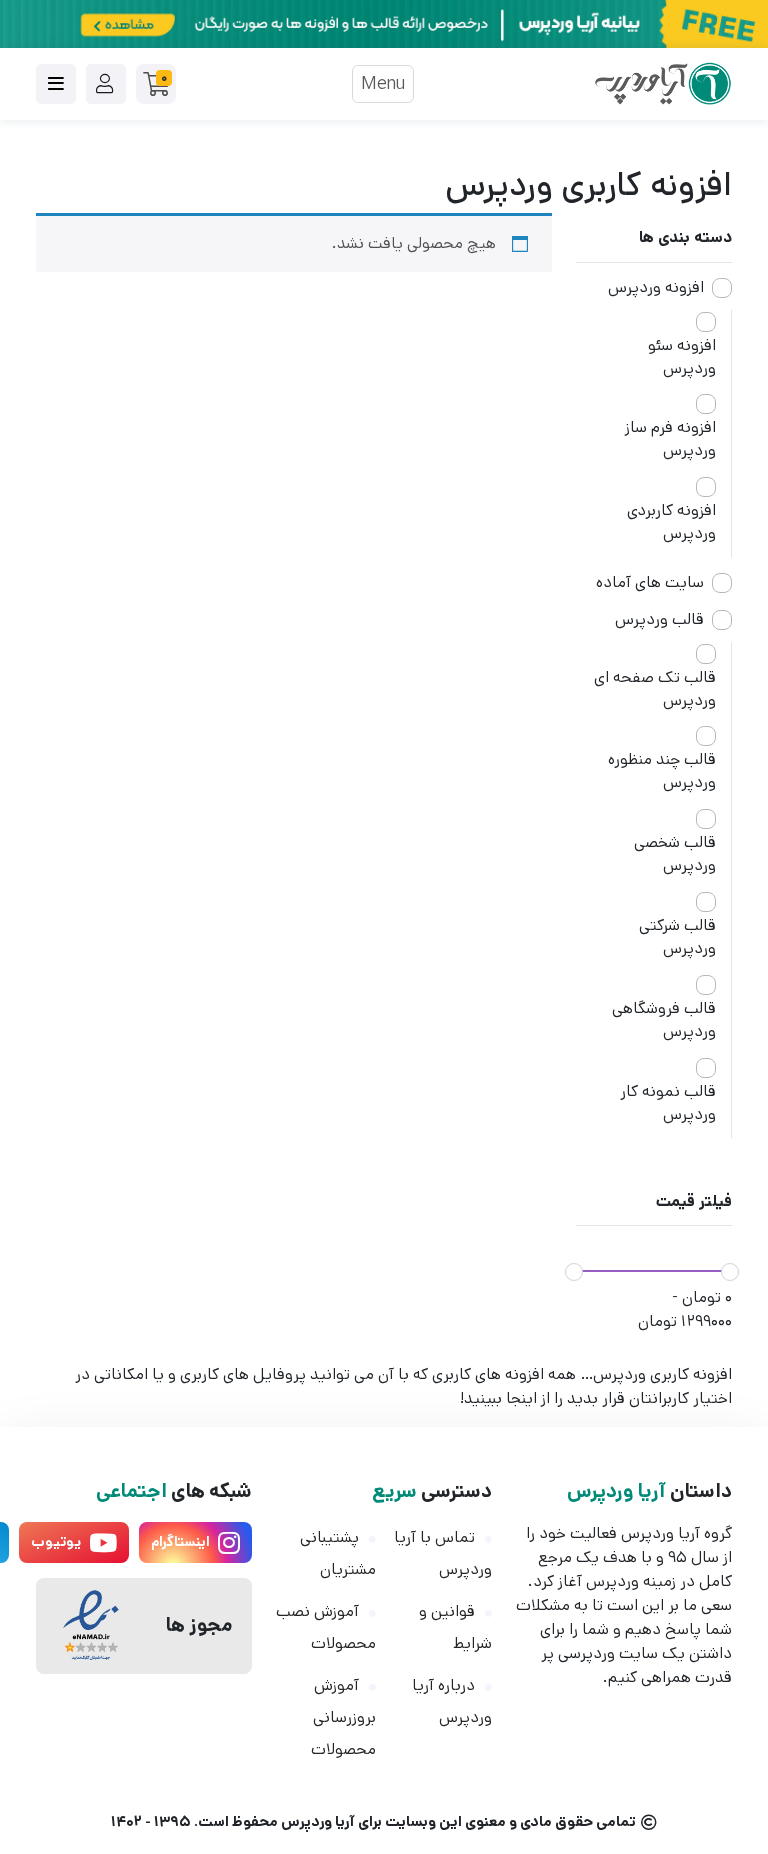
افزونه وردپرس (656, 287)
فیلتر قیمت (694, 1201)
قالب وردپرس (659, 619)
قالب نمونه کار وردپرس (668, 1103)
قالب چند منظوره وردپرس (662, 771)
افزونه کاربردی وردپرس (671, 522)
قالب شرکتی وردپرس (677, 937)
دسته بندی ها (685, 237)
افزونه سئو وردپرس (682, 357)
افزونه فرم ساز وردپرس (670, 439)
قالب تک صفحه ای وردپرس (655, 689)
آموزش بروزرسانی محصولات (343, 1717)
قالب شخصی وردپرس (675, 854)
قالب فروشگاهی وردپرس (664, 1020)
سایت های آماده (650, 582)
